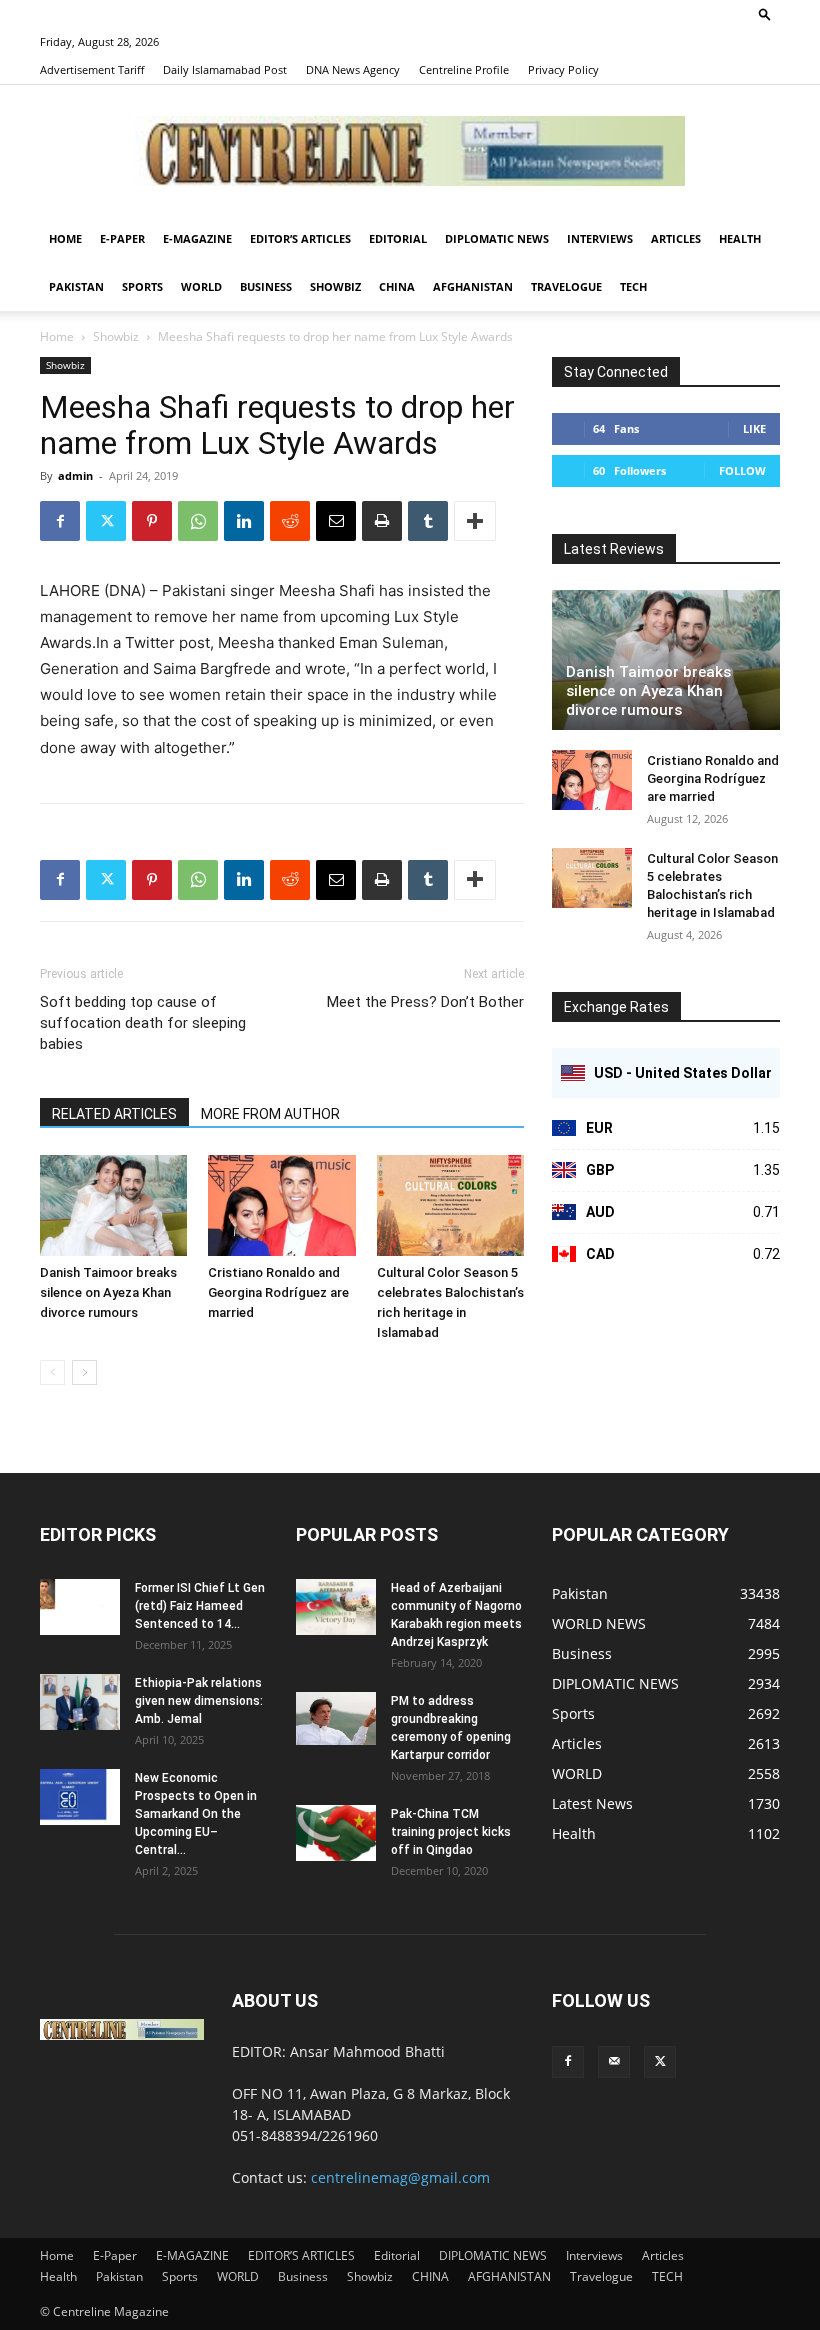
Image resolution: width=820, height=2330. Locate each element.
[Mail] (614, 2062)
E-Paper (122, 238)
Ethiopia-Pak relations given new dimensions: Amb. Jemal (199, 1701)
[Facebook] (60, 521)
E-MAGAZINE (197, 238)
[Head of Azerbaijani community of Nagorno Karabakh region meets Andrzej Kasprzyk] (336, 1607)
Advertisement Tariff (92, 69)
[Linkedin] (244, 521)
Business (266, 286)
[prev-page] (52, 1372)
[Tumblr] (428, 521)
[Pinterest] (152, 521)
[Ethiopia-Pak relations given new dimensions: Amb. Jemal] (80, 1702)
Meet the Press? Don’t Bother (425, 1002)
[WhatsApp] (198, 521)
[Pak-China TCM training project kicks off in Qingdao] (336, 1833)
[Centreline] (410, 151)
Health (740, 238)
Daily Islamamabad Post (225, 69)
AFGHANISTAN (473, 286)
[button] (765, 13)
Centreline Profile (464, 69)
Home (65, 238)
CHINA (397, 286)
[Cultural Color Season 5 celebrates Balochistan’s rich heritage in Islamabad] (450, 1205)
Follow (742, 470)
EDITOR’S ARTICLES (300, 238)
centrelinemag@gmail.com (400, 2177)
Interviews (600, 238)
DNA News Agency (353, 69)
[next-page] (84, 1372)
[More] (475, 521)
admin (75, 475)
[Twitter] (106, 521)
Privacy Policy (563, 69)
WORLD (201, 286)
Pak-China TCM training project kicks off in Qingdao (451, 1832)
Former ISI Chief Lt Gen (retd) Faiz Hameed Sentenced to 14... (200, 1606)
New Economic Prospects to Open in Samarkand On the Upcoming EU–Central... (196, 1814)
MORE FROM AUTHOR (270, 1114)
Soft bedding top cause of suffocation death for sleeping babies (143, 1023)
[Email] (336, 521)
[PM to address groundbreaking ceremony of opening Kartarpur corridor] (336, 1718)
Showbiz (335, 286)
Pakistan (76, 286)
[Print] (382, 521)
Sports (142, 286)
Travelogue (566, 286)
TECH (633, 286)
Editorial (398, 238)
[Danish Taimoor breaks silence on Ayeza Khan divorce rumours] (113, 1205)
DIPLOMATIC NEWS (497, 238)
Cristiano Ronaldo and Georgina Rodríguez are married (278, 1292)
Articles (676, 238)
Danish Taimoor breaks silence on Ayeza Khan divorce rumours (108, 1292)
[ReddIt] (290, 521)
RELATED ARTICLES (114, 1114)
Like (754, 428)
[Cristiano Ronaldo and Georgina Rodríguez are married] (281, 1205)
